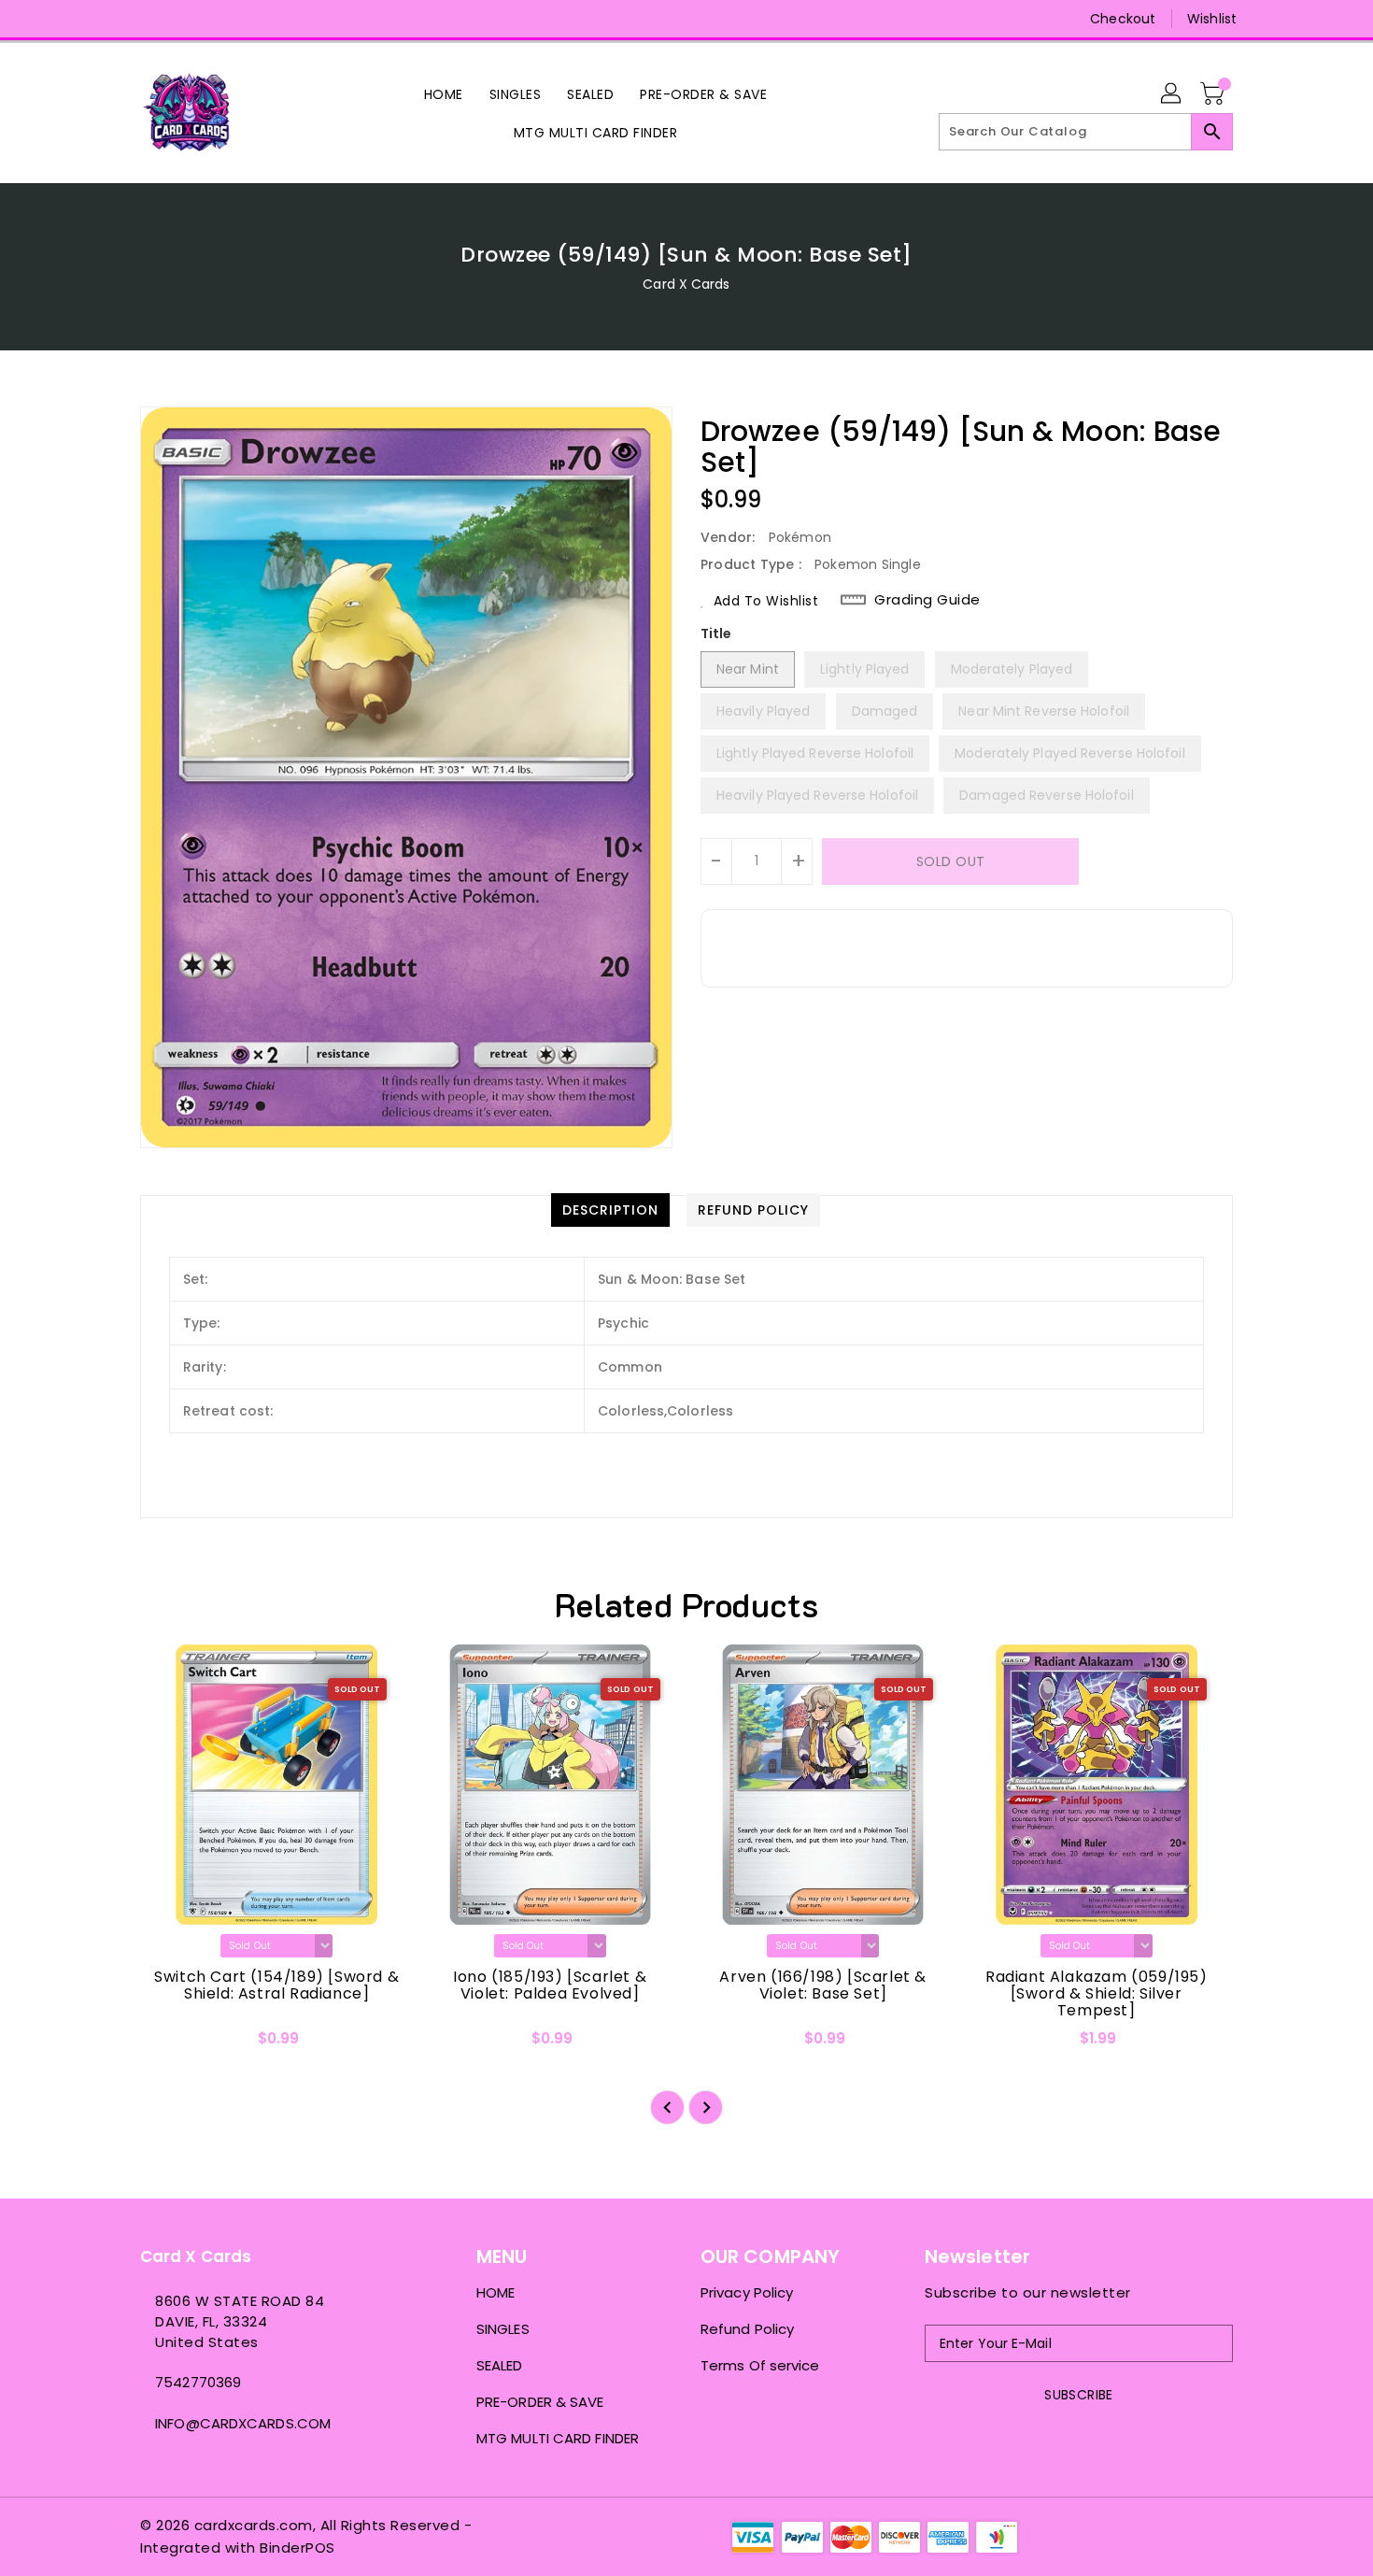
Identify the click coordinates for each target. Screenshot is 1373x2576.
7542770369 (198, 2382)
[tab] (610, 1210)
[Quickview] (170, 2044)
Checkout (1123, 19)
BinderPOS (297, 2548)
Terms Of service (760, 2365)
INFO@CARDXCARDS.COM (243, 2423)
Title (716, 633)
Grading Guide (927, 600)
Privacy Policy (747, 2292)
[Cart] (1214, 94)
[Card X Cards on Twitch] (220, 19)
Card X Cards (686, 284)
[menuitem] (444, 94)
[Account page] (1172, 94)
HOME (495, 2292)
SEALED (500, 2365)
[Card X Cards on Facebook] (114, 19)
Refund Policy (747, 2329)
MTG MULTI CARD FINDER (558, 2438)
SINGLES (503, 2329)
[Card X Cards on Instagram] (149, 19)
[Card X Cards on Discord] (185, 19)
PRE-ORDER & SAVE (540, 2402)
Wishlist (1212, 19)
